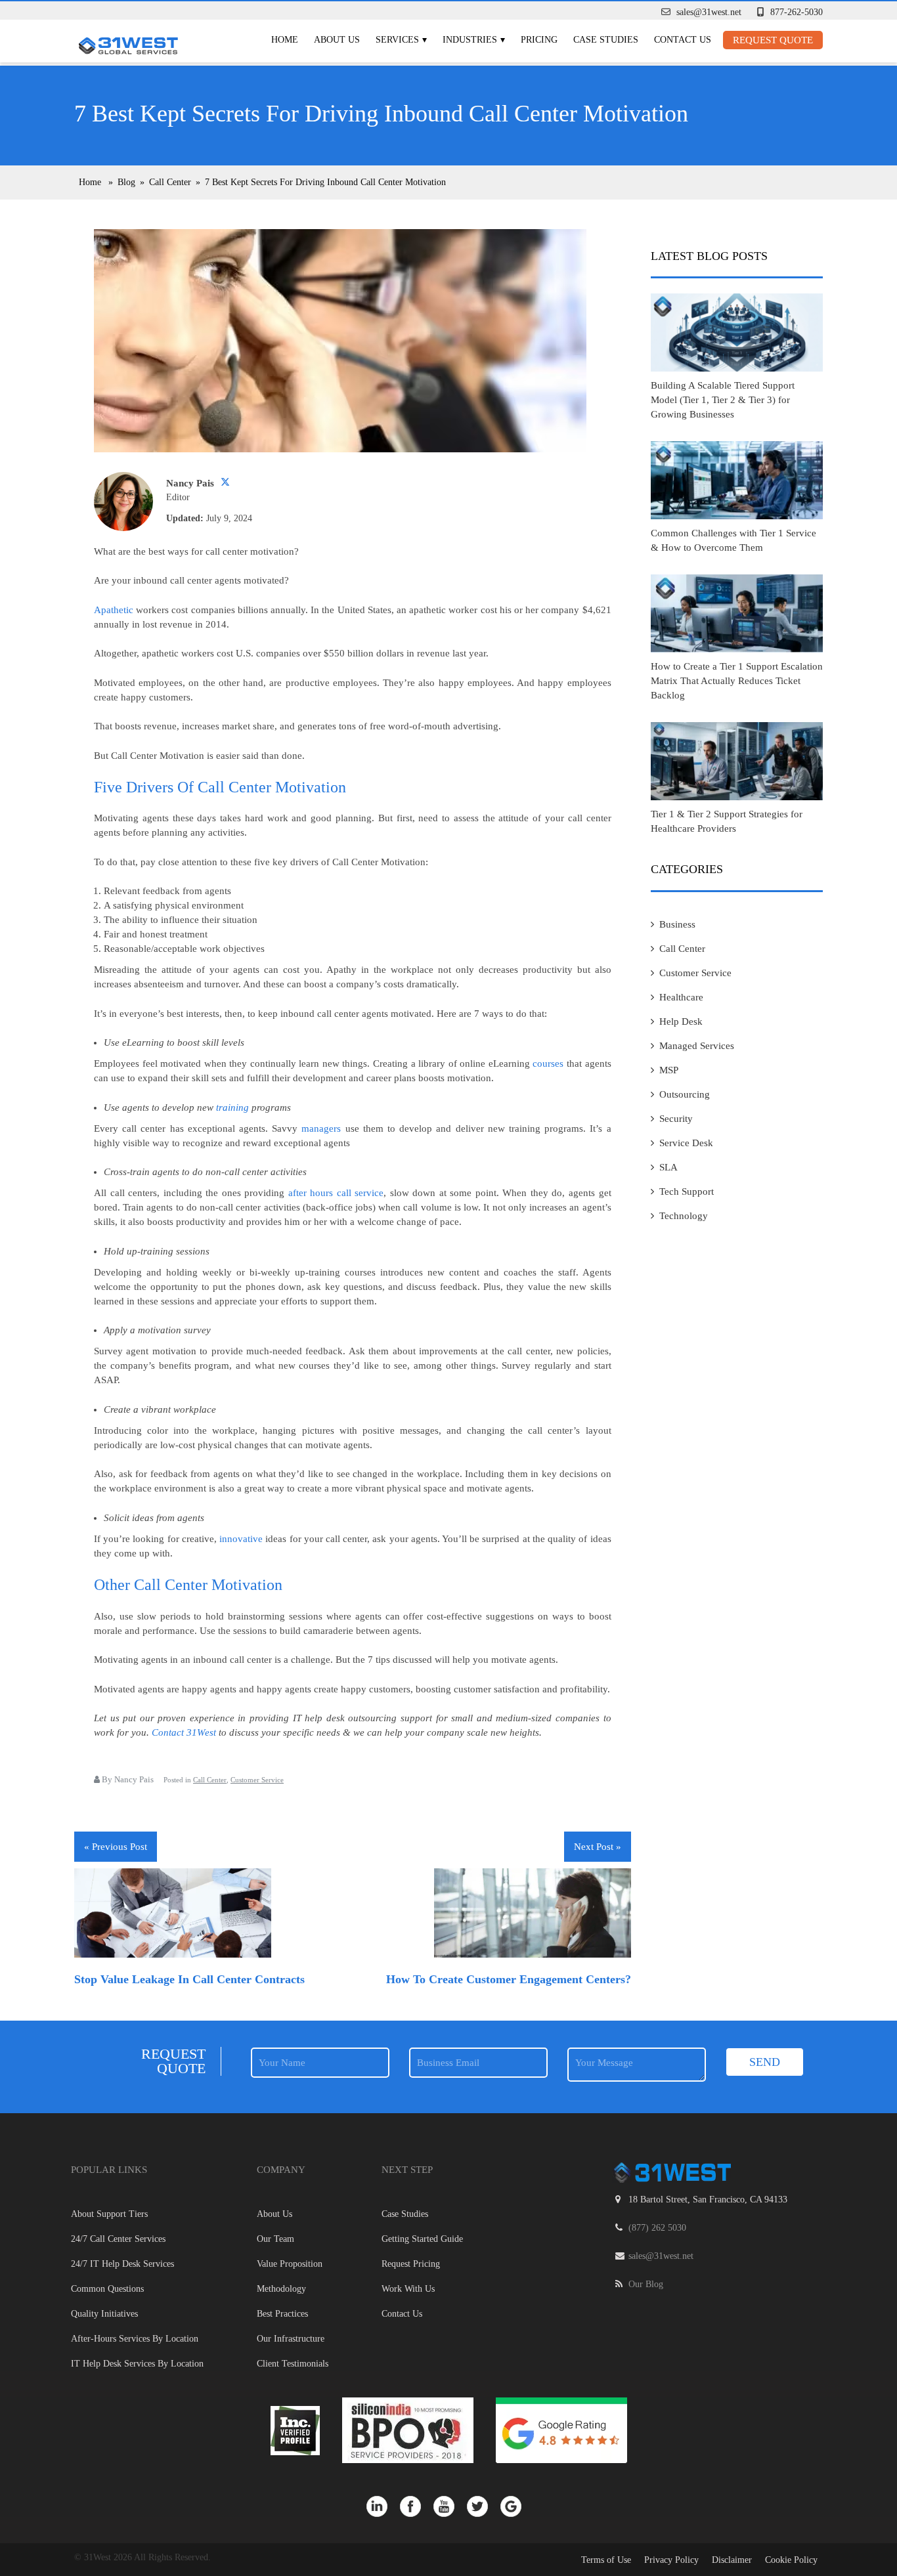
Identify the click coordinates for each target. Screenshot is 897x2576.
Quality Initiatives (104, 2314)
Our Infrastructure (291, 2339)
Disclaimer (732, 2560)
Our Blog (646, 2284)
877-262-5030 (797, 12)
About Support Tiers (109, 2214)
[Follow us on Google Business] (516, 2506)
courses (548, 1063)
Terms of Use (606, 2560)
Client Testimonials (293, 2364)
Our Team (275, 2239)
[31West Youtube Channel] (450, 2506)
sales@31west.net (709, 12)
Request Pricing (411, 2264)
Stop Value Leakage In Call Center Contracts (189, 1979)
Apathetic (114, 610)
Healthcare (681, 997)
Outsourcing (685, 1094)
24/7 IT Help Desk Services (122, 2264)
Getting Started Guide (422, 2239)
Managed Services (697, 1046)
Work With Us (408, 2289)
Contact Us (683, 40)
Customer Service (257, 1780)
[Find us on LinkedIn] (383, 2506)
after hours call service (336, 1193)
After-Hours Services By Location (135, 2339)
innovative (241, 1539)
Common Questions (107, 2289)
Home (285, 40)
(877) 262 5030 (657, 2228)
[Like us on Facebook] (417, 2506)
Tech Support (687, 1191)
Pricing (539, 40)
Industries (470, 40)
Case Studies (606, 40)
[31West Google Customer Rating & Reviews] (561, 2430)
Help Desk (681, 1021)
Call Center (210, 1780)
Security (676, 1119)
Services (397, 40)
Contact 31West (184, 1732)
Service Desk (686, 1143)
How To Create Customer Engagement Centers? (509, 1979)
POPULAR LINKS (109, 2170)
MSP (669, 1070)
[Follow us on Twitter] (484, 2506)
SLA (668, 1167)
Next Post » (598, 1847)
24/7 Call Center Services (118, 2239)
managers (321, 1128)
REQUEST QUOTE (773, 40)
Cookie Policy (791, 2560)
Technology (684, 1216)
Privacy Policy (671, 2560)
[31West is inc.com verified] (296, 2430)
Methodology (281, 2289)
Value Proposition (290, 2264)
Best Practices (282, 2314)
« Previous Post (116, 1847)
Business (677, 924)
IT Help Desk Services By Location (137, 2364)
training (232, 1107)
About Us (337, 40)
